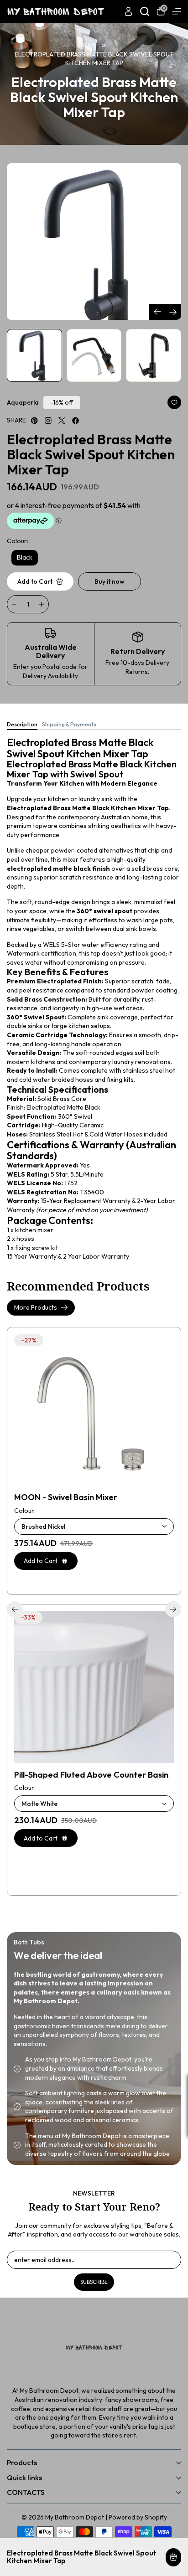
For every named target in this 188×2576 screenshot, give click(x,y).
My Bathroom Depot (75, 2517)
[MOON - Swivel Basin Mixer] (94, 1410)
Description (22, 725)
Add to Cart (173, 2557)
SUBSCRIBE (94, 2282)
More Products (36, 1307)
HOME (87, 45)
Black (25, 557)
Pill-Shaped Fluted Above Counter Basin (91, 1775)
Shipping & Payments (69, 725)
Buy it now (110, 581)
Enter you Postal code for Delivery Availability (50, 671)
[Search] (145, 11)
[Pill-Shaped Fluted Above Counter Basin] (94, 1687)
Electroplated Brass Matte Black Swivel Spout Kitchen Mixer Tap (94, 59)
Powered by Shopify (138, 2517)
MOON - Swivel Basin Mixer (66, 1497)
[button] (173, 312)
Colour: (18, 541)
